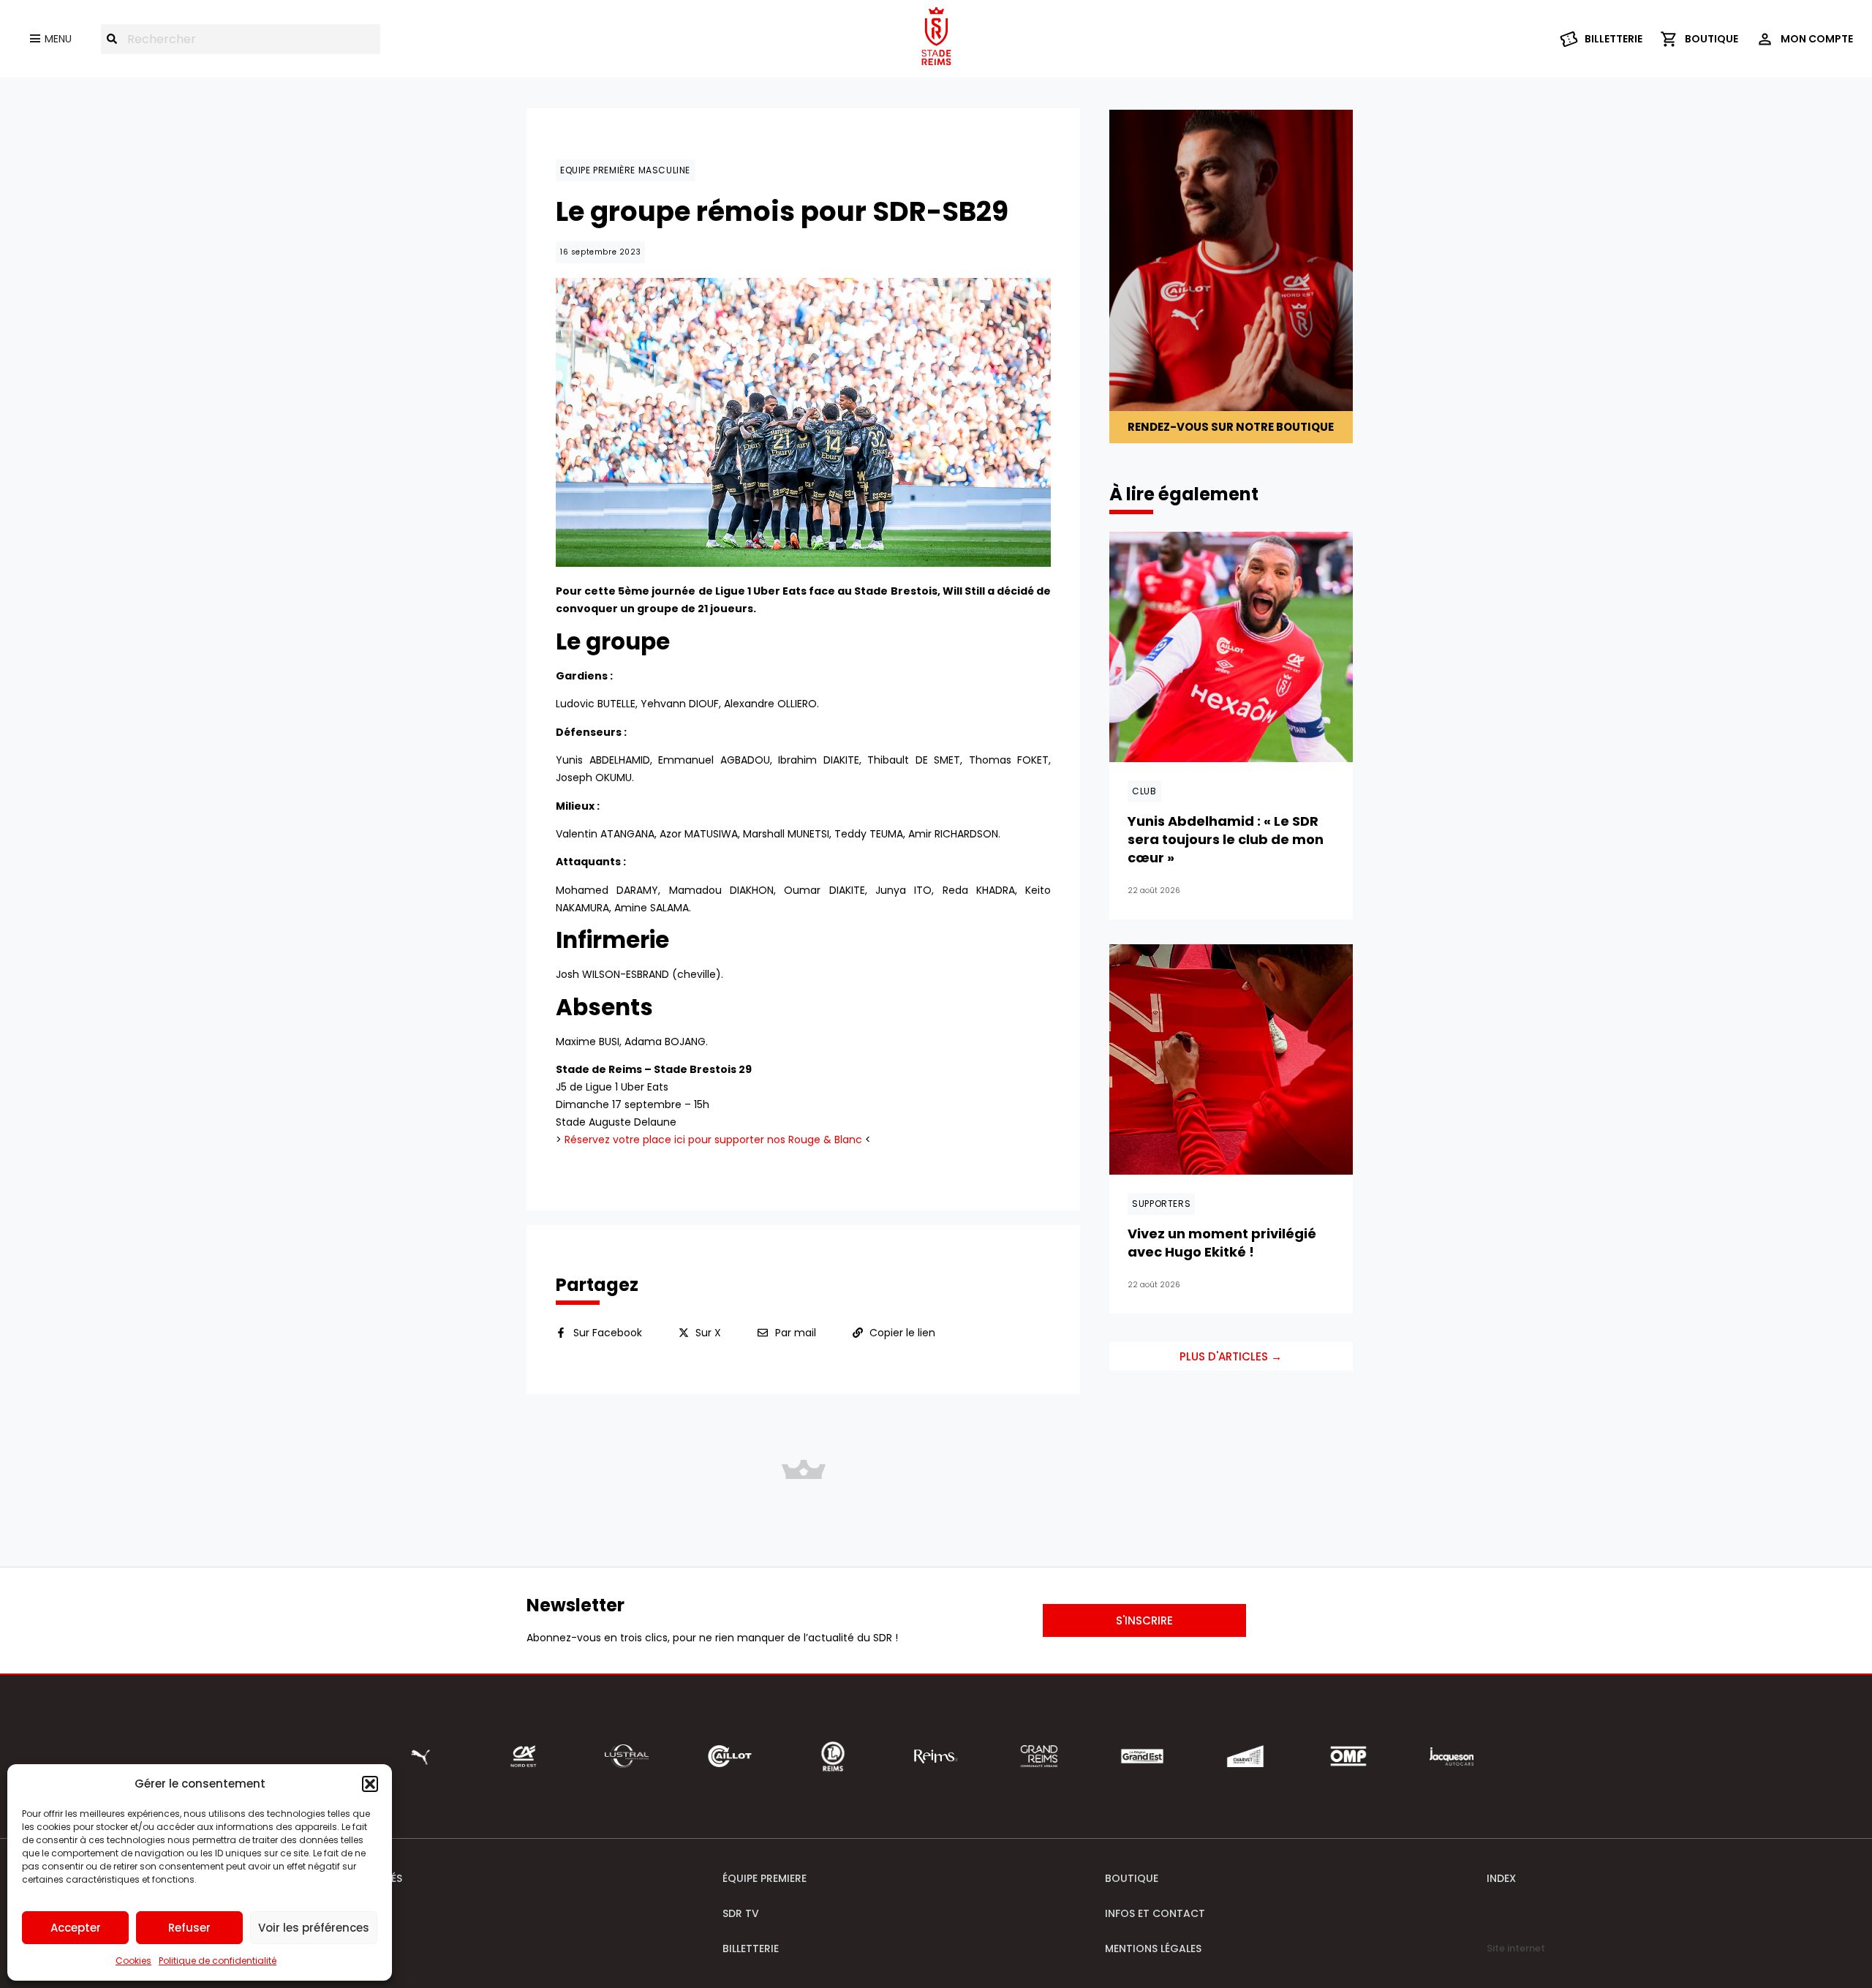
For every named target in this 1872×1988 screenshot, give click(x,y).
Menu (58, 39)
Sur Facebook (608, 1333)
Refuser (189, 1928)
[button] (370, 1784)
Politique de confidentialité (218, 1961)
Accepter (76, 1928)
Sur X (708, 1333)
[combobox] (241, 39)
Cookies (133, 1961)
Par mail (796, 1333)
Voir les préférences (314, 1928)
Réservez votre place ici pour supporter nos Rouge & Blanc (713, 1140)
